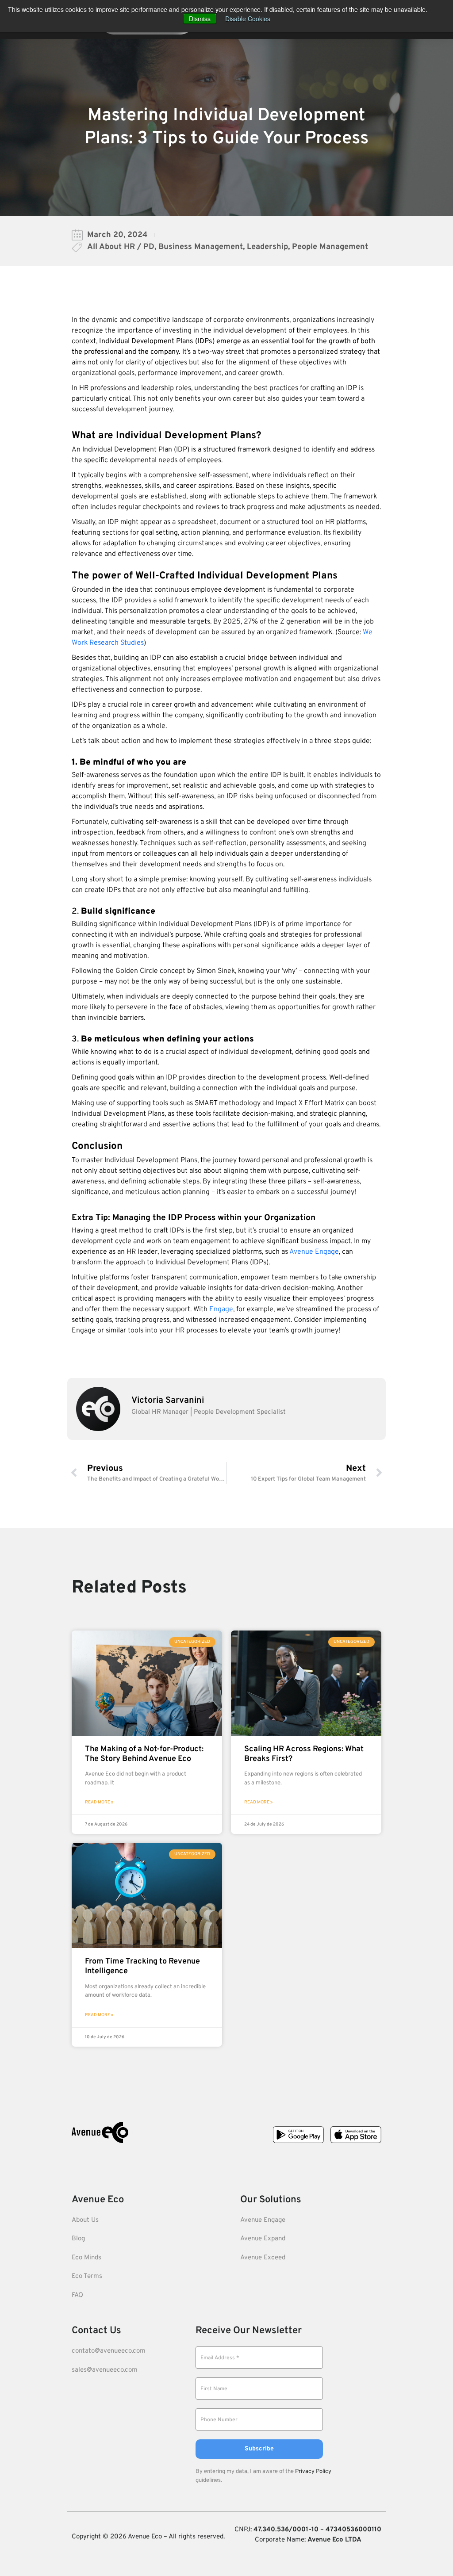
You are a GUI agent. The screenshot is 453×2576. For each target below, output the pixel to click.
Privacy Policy (313, 2472)
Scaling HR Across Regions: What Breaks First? (304, 1754)
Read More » (99, 1802)
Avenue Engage (314, 1252)
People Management (330, 247)
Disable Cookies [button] (248, 19)
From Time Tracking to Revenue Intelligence (142, 1966)
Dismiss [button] (200, 19)
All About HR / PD (121, 247)
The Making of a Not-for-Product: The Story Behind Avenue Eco (144, 1754)
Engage (221, 1309)
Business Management (201, 247)
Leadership (267, 247)
